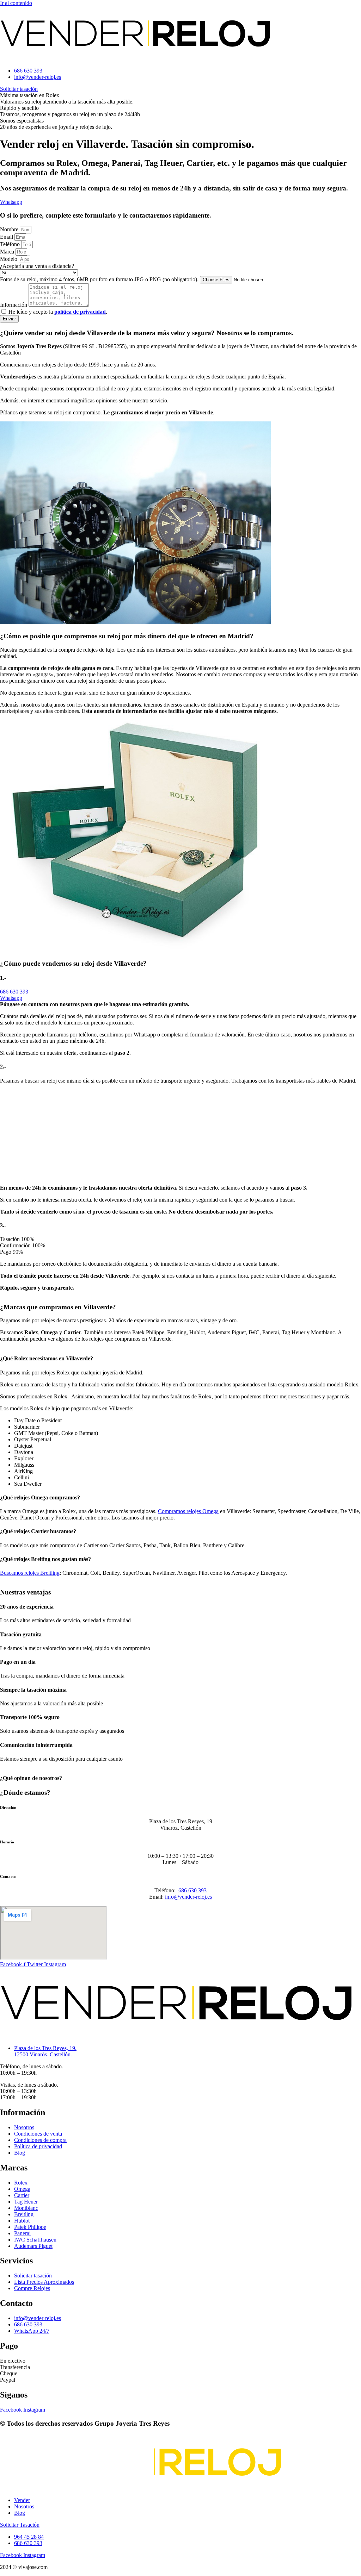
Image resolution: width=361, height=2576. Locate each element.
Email (7, 237)
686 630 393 (192, 1890)
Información (14, 305)
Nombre (10, 229)
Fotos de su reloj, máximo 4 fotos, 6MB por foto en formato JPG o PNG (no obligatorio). (100, 279)
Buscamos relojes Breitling (30, 1573)
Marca (8, 252)
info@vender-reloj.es (188, 1897)
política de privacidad (80, 312)
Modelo (9, 259)
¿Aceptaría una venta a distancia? (37, 266)
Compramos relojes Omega (188, 1511)
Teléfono (11, 244)
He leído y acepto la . (58, 312)
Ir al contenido (16, 3)
